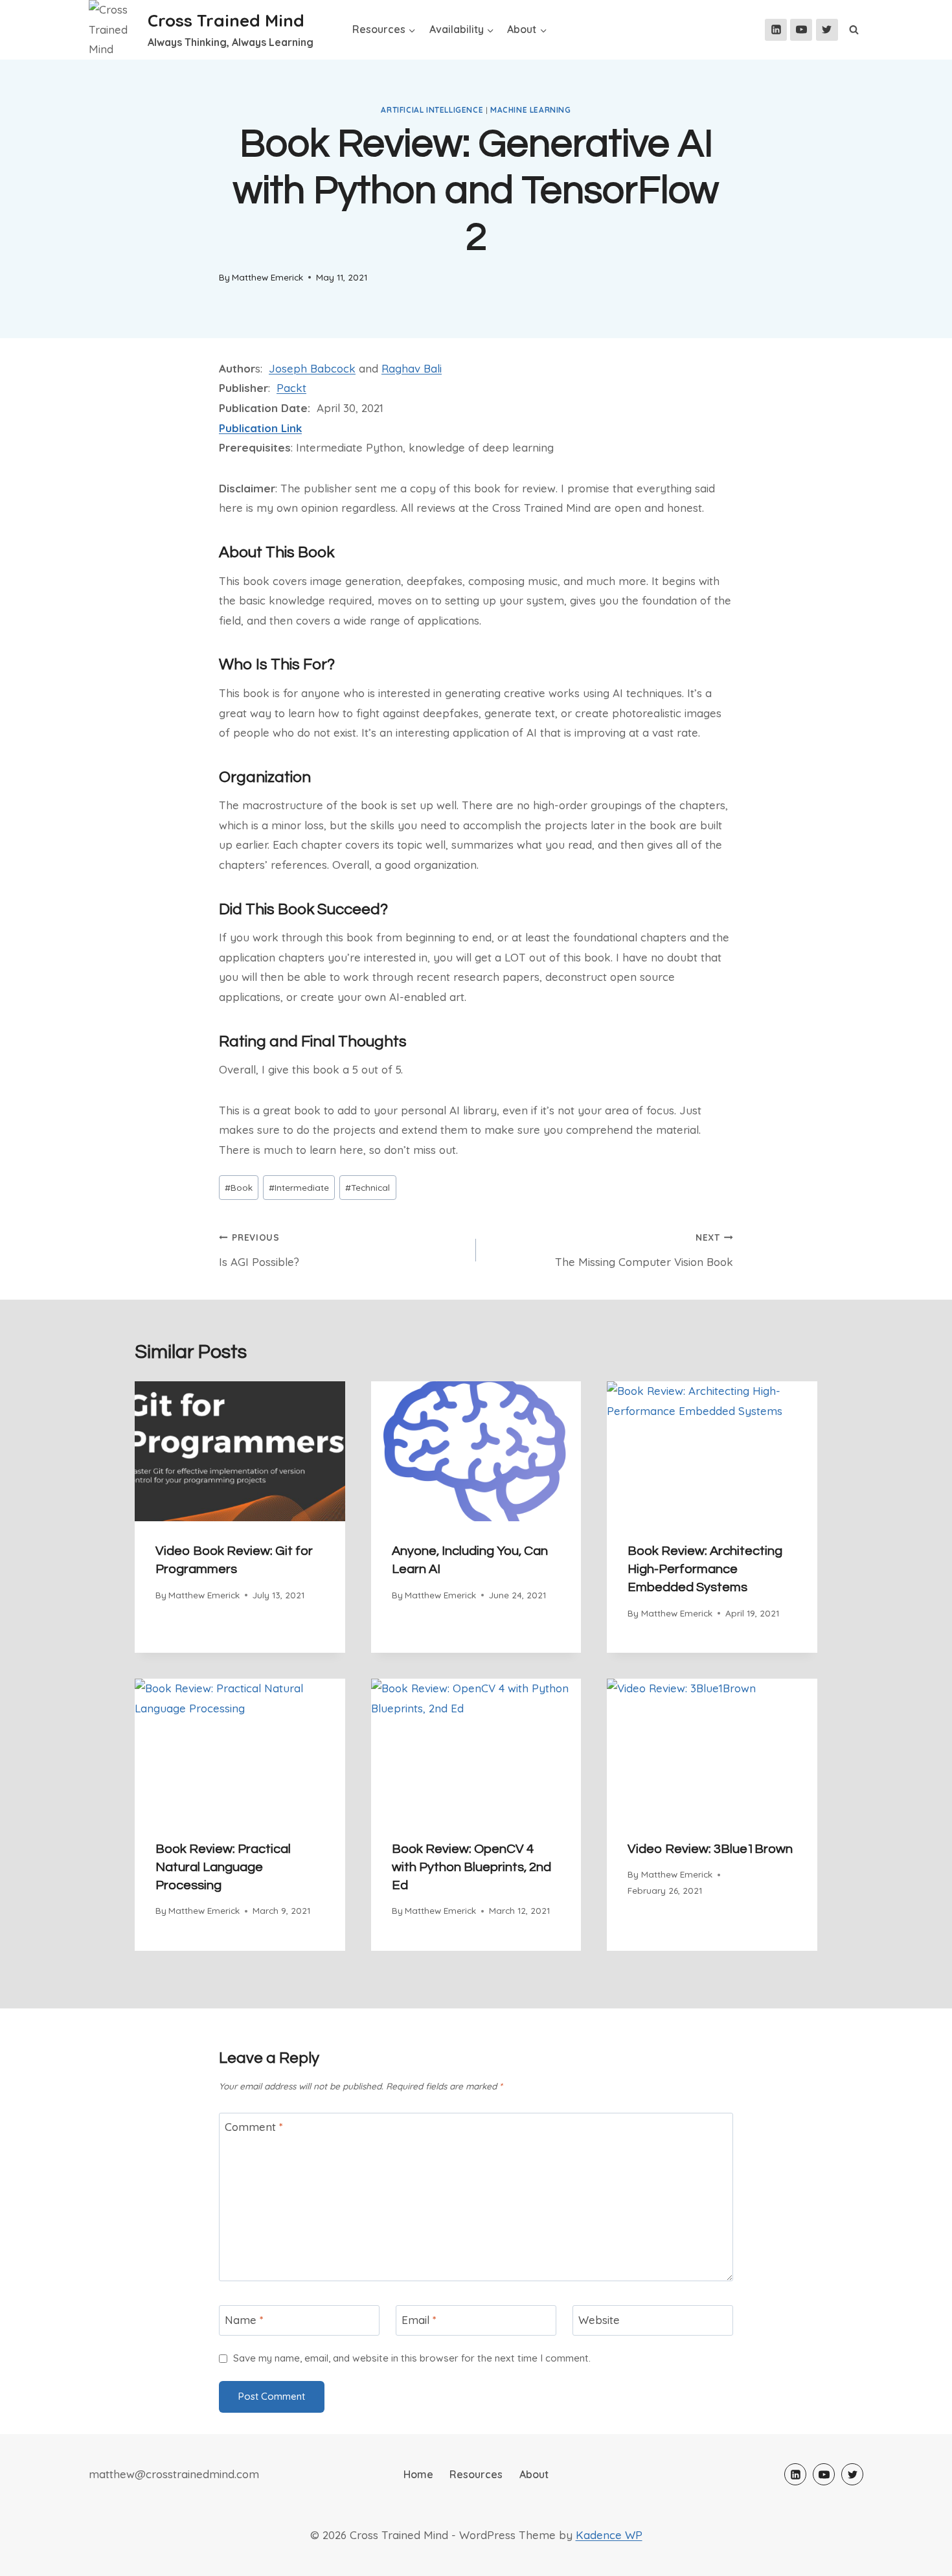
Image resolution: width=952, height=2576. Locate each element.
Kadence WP (609, 2535)
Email (419, 2319)
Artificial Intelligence (432, 110)
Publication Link (260, 428)
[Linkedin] (776, 30)
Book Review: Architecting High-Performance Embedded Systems (705, 1569)
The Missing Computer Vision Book (644, 1250)
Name (244, 2319)
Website (599, 2319)
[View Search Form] (854, 30)
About (534, 2474)
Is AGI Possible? (259, 1250)
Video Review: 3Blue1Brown (710, 1849)
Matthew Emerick (267, 277)
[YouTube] (801, 30)
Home (418, 2474)
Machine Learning (531, 110)
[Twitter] (827, 30)
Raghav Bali (412, 368)
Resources (476, 2474)
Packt (291, 388)
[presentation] (240, 1451)
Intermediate (299, 1187)
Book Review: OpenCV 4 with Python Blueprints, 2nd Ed (471, 1867)
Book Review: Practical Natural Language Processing (223, 1867)
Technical (368, 1187)
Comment (254, 2127)
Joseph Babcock (312, 368)
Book (239, 1187)
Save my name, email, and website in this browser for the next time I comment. (412, 2358)
